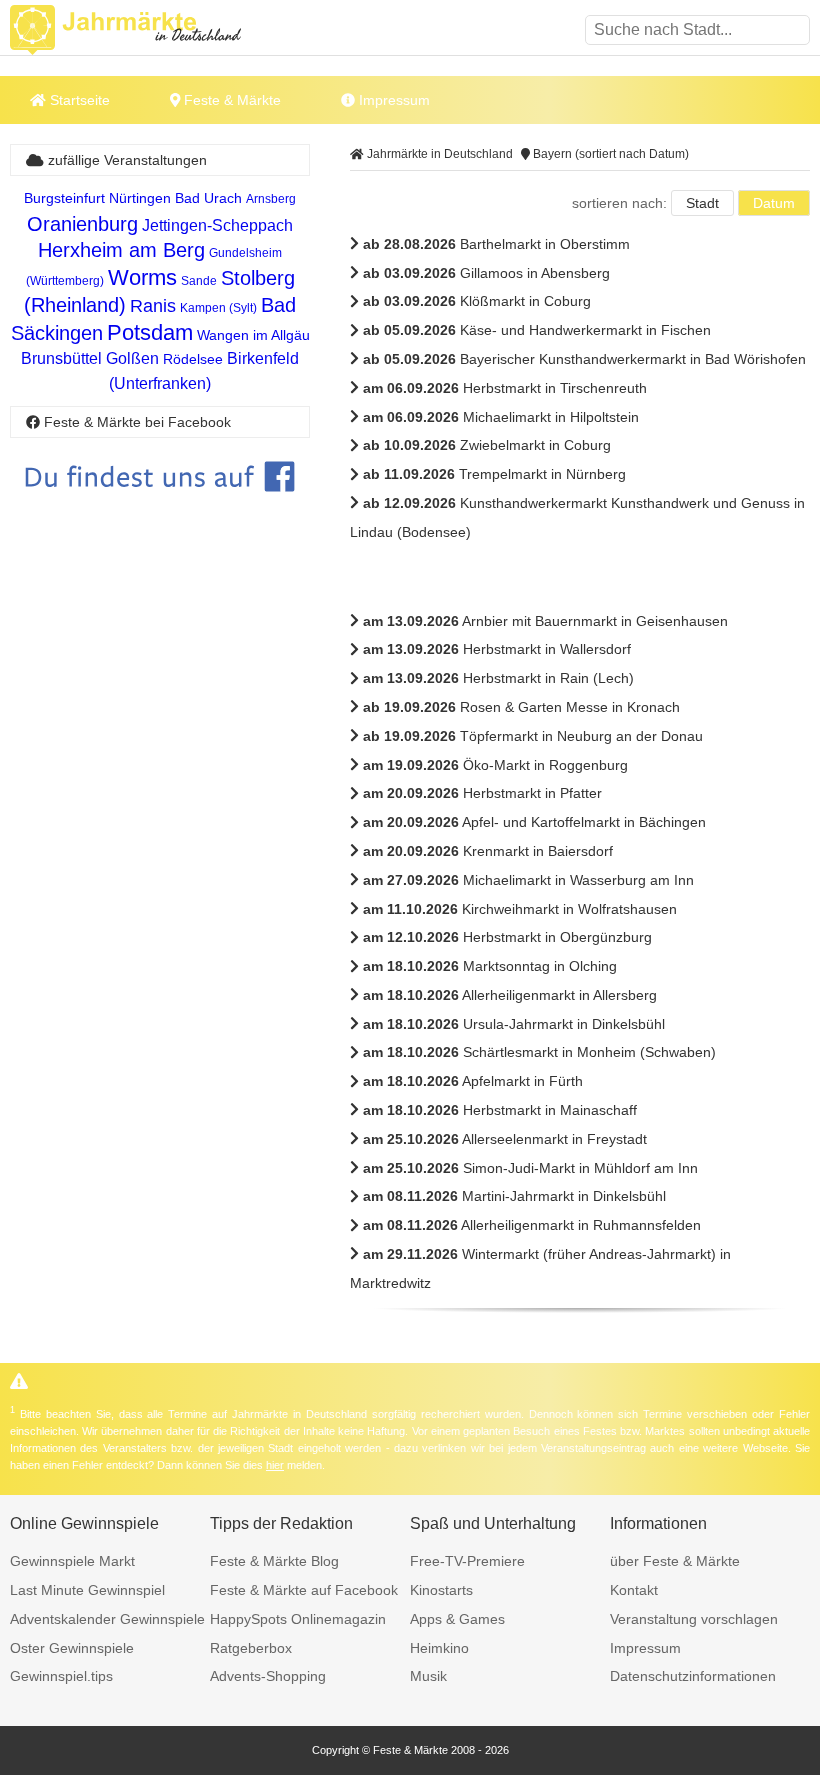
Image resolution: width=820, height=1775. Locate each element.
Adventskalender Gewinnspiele (107, 1619)
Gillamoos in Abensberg (486, 273)
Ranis (153, 306)
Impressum (392, 100)
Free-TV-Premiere (467, 1561)
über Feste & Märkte (675, 1561)
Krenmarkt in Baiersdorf (488, 851)
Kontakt (634, 1590)
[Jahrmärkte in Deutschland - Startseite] (150, 30)
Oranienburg (82, 224)
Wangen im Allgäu (253, 335)
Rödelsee (193, 359)
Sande (199, 281)
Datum (774, 203)
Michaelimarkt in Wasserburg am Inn (528, 880)
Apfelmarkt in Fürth (473, 1081)
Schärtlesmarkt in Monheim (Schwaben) (539, 1052)
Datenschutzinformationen (693, 1676)
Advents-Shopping (268, 1676)
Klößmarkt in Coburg (477, 301)
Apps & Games (457, 1619)
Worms (142, 277)
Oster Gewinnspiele (72, 1648)
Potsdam (150, 332)
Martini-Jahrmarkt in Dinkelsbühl (514, 1196)
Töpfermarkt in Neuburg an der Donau (533, 736)
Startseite (78, 100)
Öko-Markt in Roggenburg (495, 765)
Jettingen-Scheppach (217, 225)
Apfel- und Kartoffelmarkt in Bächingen (534, 822)
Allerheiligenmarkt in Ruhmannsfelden (532, 1225)
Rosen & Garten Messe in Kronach (521, 707)
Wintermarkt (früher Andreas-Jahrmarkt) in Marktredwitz (540, 1268)
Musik (428, 1676)
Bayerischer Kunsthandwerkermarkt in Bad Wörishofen (584, 359)
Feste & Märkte (230, 100)
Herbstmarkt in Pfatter (482, 793)
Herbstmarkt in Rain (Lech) (498, 678)
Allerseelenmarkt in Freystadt (505, 1139)
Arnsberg (271, 199)
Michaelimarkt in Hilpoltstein (501, 417)
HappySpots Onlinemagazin (298, 1619)
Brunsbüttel (61, 358)
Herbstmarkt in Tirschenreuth (505, 388)
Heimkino (439, 1648)
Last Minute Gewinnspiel (87, 1590)
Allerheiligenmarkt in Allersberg (510, 995)
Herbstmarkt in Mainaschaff (500, 1110)
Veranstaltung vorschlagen (694, 1619)
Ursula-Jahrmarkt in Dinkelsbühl (514, 1024)
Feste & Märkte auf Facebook (304, 1590)
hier (275, 1465)
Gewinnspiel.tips (61, 1676)
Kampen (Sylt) (218, 308)
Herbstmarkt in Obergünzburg (507, 937)
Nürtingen (140, 198)
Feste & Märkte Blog (274, 1561)
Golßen (132, 358)
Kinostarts (441, 1590)
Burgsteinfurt (64, 198)
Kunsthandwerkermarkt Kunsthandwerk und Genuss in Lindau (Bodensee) (577, 517)
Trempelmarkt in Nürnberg (494, 474)
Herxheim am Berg (121, 250)
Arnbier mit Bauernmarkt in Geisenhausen (545, 621)
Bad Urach (208, 198)
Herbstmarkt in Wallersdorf (497, 649)
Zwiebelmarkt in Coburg (487, 445)
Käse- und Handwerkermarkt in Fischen (537, 330)
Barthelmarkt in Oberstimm (496, 244)
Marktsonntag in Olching (490, 966)
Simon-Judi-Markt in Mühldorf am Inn (530, 1168)
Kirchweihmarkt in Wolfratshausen (520, 909)
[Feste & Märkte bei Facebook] (160, 506)
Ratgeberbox (251, 1648)
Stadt (702, 203)
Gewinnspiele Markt (72, 1561)
